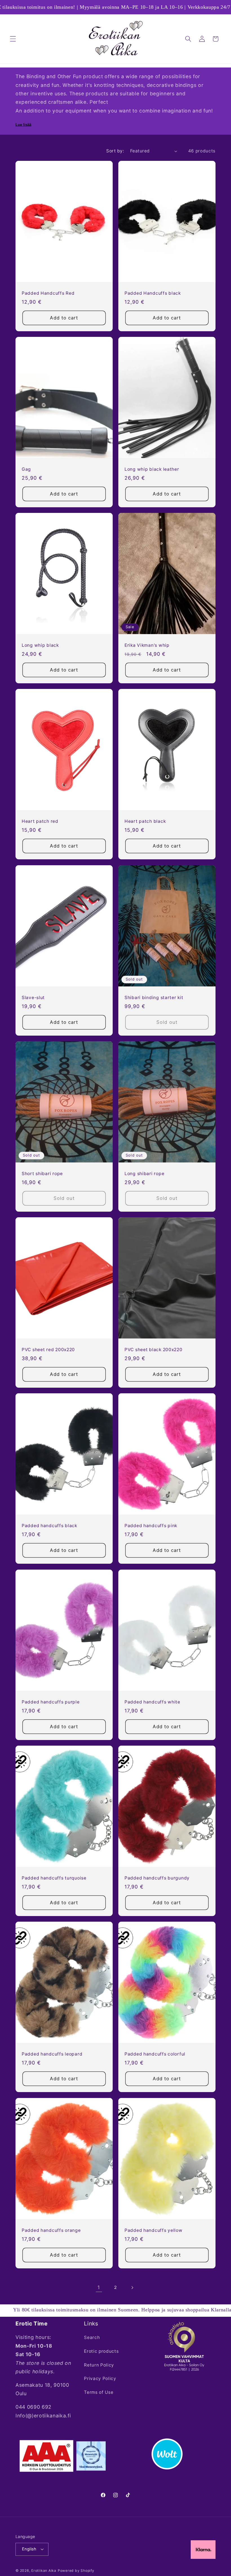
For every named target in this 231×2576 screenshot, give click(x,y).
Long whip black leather (152, 469)
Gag (26, 469)
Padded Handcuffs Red (48, 293)
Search (92, 2337)
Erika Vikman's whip (147, 645)
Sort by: (115, 151)
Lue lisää (23, 125)
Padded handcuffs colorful (155, 2054)
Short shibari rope (42, 1174)
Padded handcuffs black (49, 1526)
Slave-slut (33, 998)
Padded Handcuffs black (153, 293)
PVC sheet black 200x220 (154, 1350)
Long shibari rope (144, 1174)
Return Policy (99, 2365)
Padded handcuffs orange (51, 2230)
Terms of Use (99, 2392)
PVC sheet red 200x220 (48, 1350)
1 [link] (99, 2287)
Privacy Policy (100, 2378)
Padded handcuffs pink (151, 1526)
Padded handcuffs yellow (154, 2230)
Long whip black (40, 645)
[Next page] (132, 2287)
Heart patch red (40, 821)
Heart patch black (145, 821)
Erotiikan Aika (44, 2571)
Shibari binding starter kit (154, 998)
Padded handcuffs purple (51, 1702)
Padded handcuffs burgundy (157, 1878)
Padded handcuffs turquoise (54, 1878)
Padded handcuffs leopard (52, 2054)
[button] (13, 39)
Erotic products (101, 2351)
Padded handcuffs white (152, 1702)
